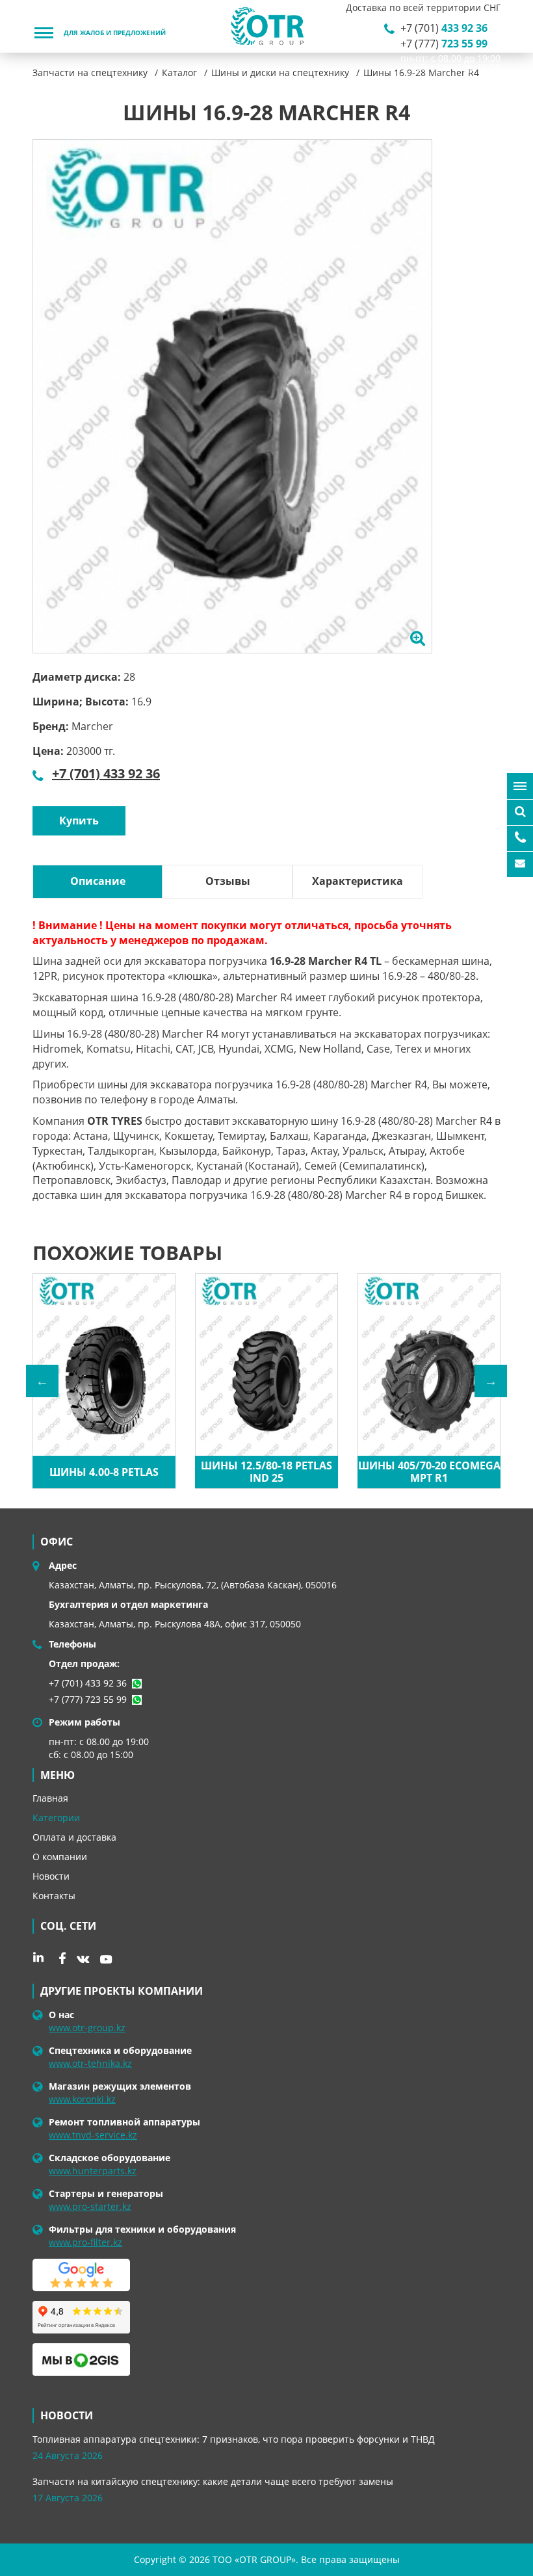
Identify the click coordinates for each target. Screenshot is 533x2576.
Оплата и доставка (74, 1837)
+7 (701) (444, 28)
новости (67, 2415)
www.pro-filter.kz (85, 2242)
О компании (60, 1857)
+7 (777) (444, 44)
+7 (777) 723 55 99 (88, 1699)
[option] (232, 396)
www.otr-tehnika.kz (90, 2063)
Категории (56, 1818)
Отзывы (228, 881)
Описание (98, 881)
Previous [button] (42, 1381)
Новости (51, 1876)
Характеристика (357, 881)
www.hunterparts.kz (93, 2171)
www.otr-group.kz (87, 2028)
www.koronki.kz (82, 2099)
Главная (50, 1798)
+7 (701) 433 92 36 (106, 773)
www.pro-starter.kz (90, 2206)
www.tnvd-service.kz (93, 2135)
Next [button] (491, 1381)
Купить (79, 821)
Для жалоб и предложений (115, 33)
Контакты (54, 1896)
